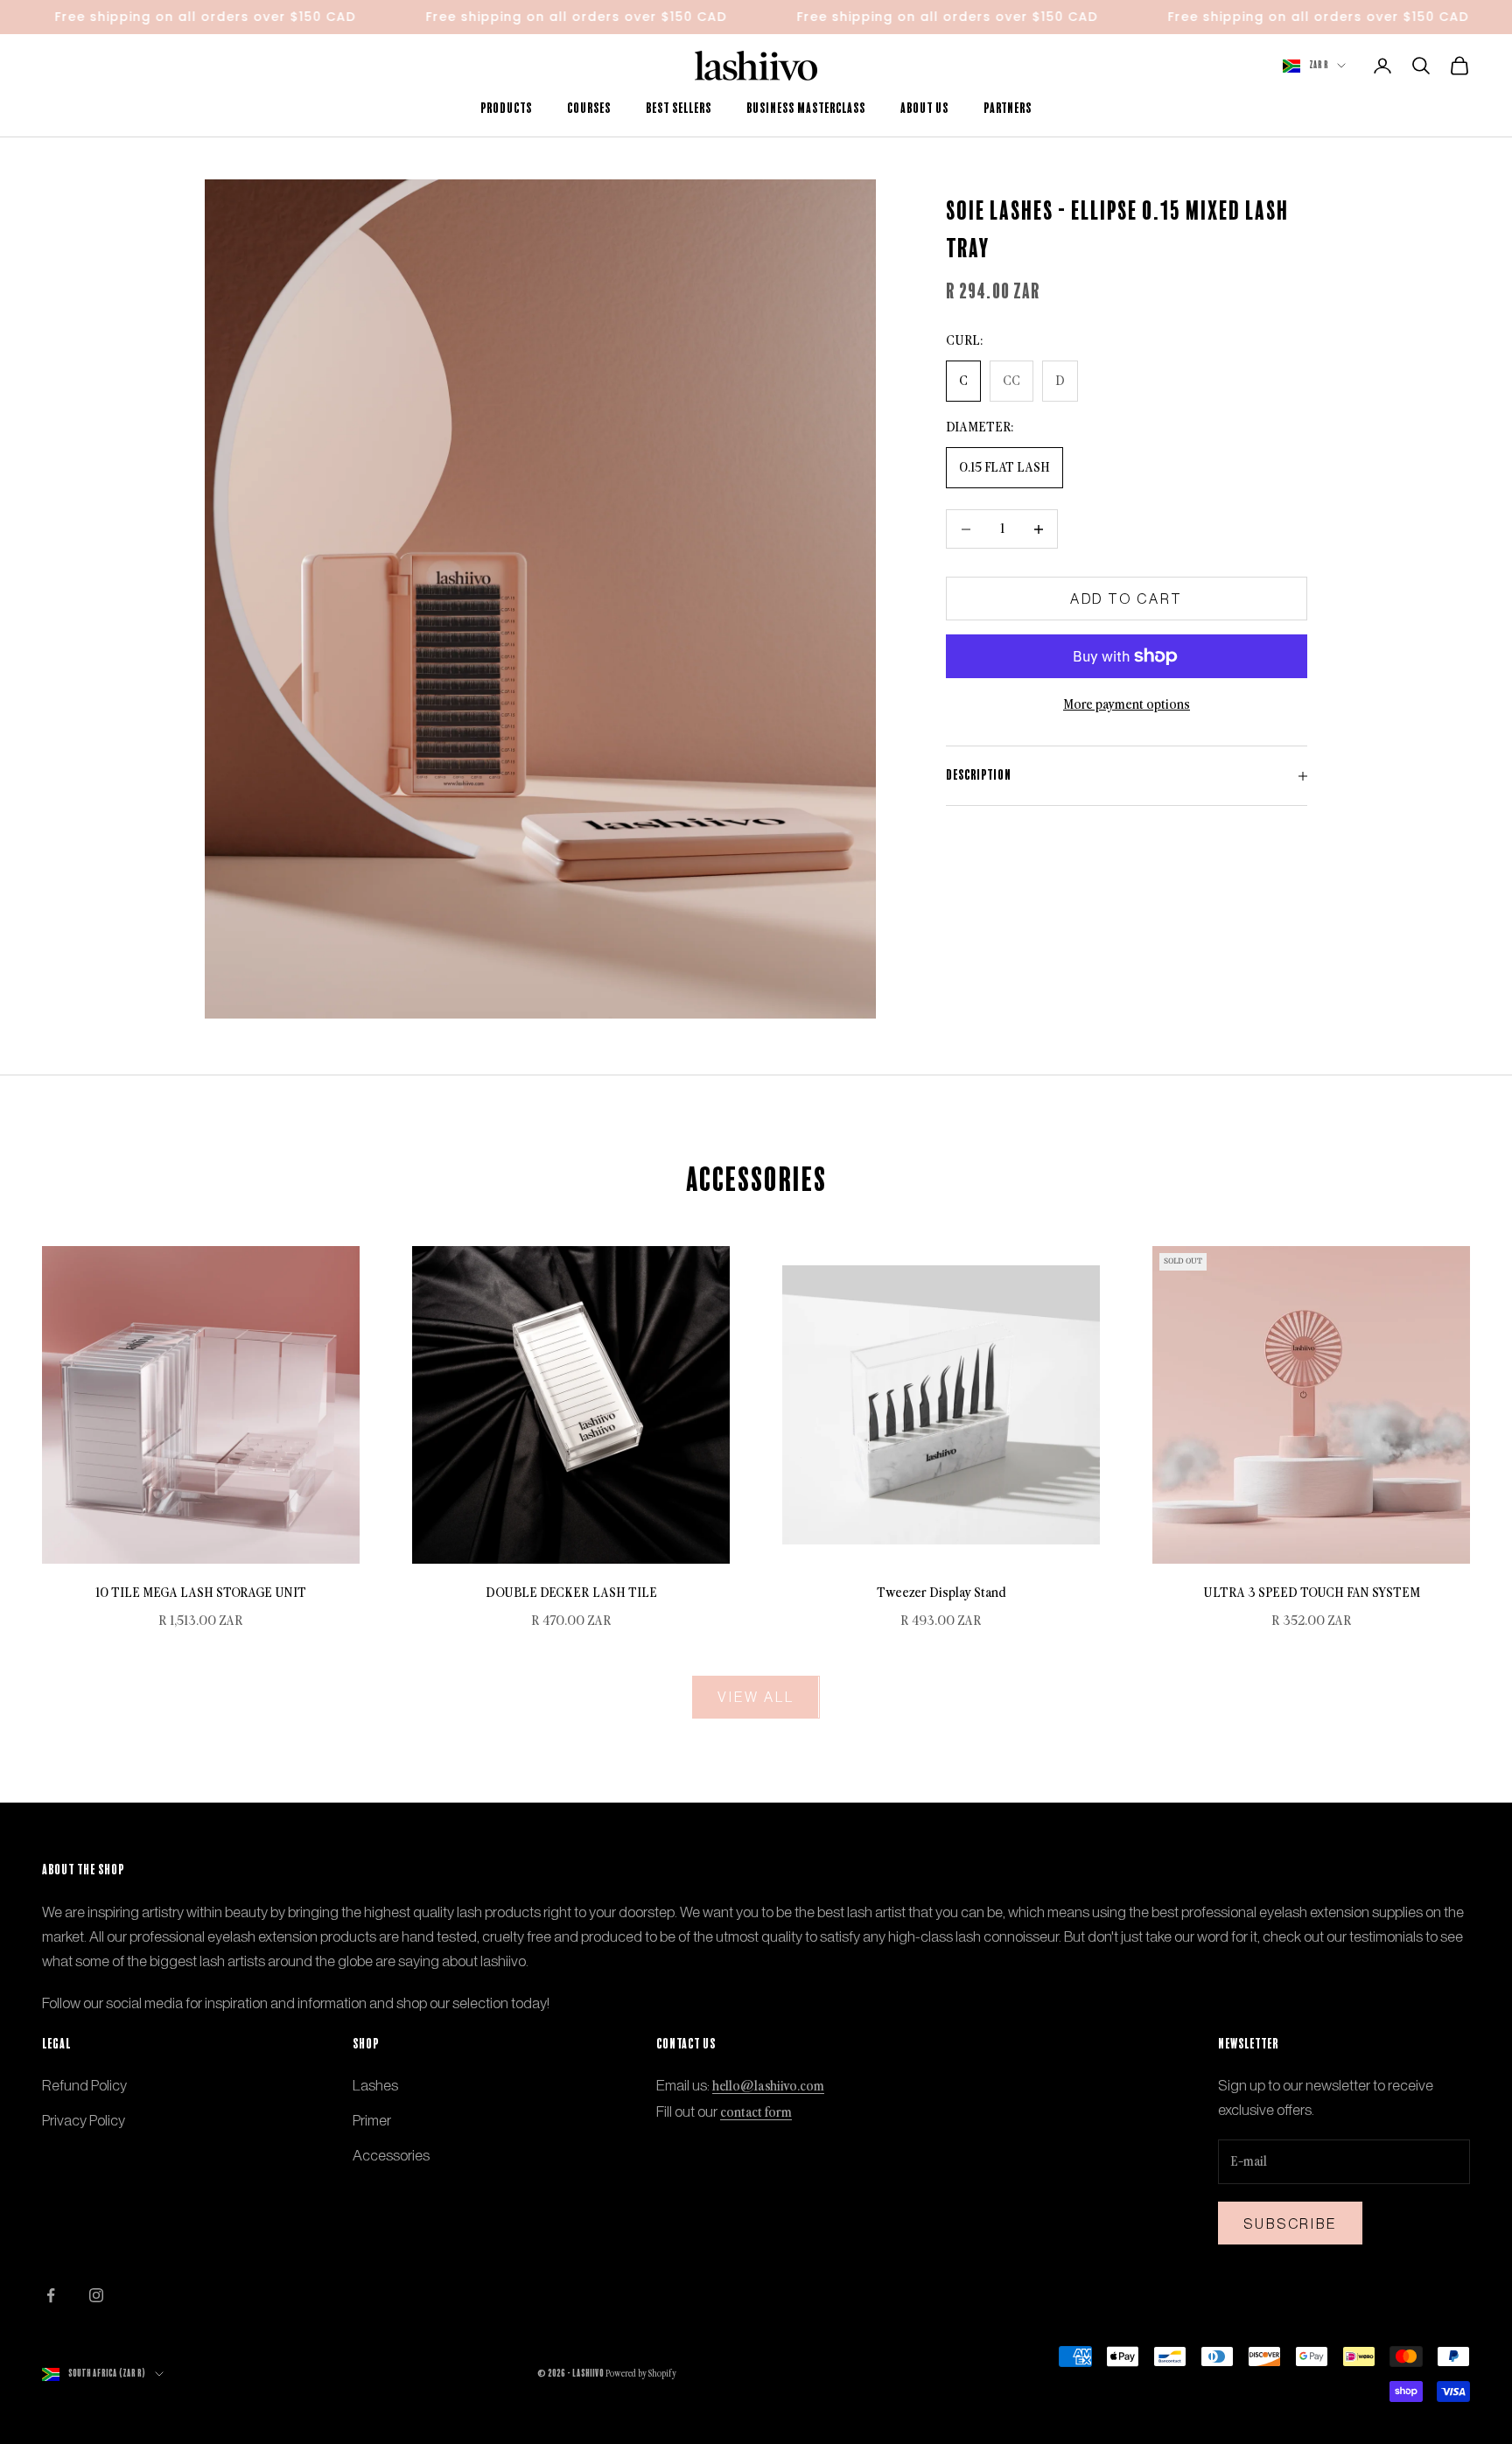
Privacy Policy (84, 2120)
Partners (1008, 109)
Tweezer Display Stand (941, 1593)
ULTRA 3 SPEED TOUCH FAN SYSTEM (1312, 1593)
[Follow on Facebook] (51, 2295)
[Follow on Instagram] (96, 2295)
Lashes (375, 2085)
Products (506, 109)
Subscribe (1290, 2223)
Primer (372, 2120)
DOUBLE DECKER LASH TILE (571, 1593)
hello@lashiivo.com (768, 2087)
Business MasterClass (806, 109)
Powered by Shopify (641, 2374)
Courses (589, 109)
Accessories (391, 2155)
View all (756, 1697)
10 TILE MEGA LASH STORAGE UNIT (201, 1593)
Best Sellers (679, 109)
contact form (756, 2113)
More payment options (1127, 705)
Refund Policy (84, 2085)
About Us (924, 109)
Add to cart (1127, 599)
